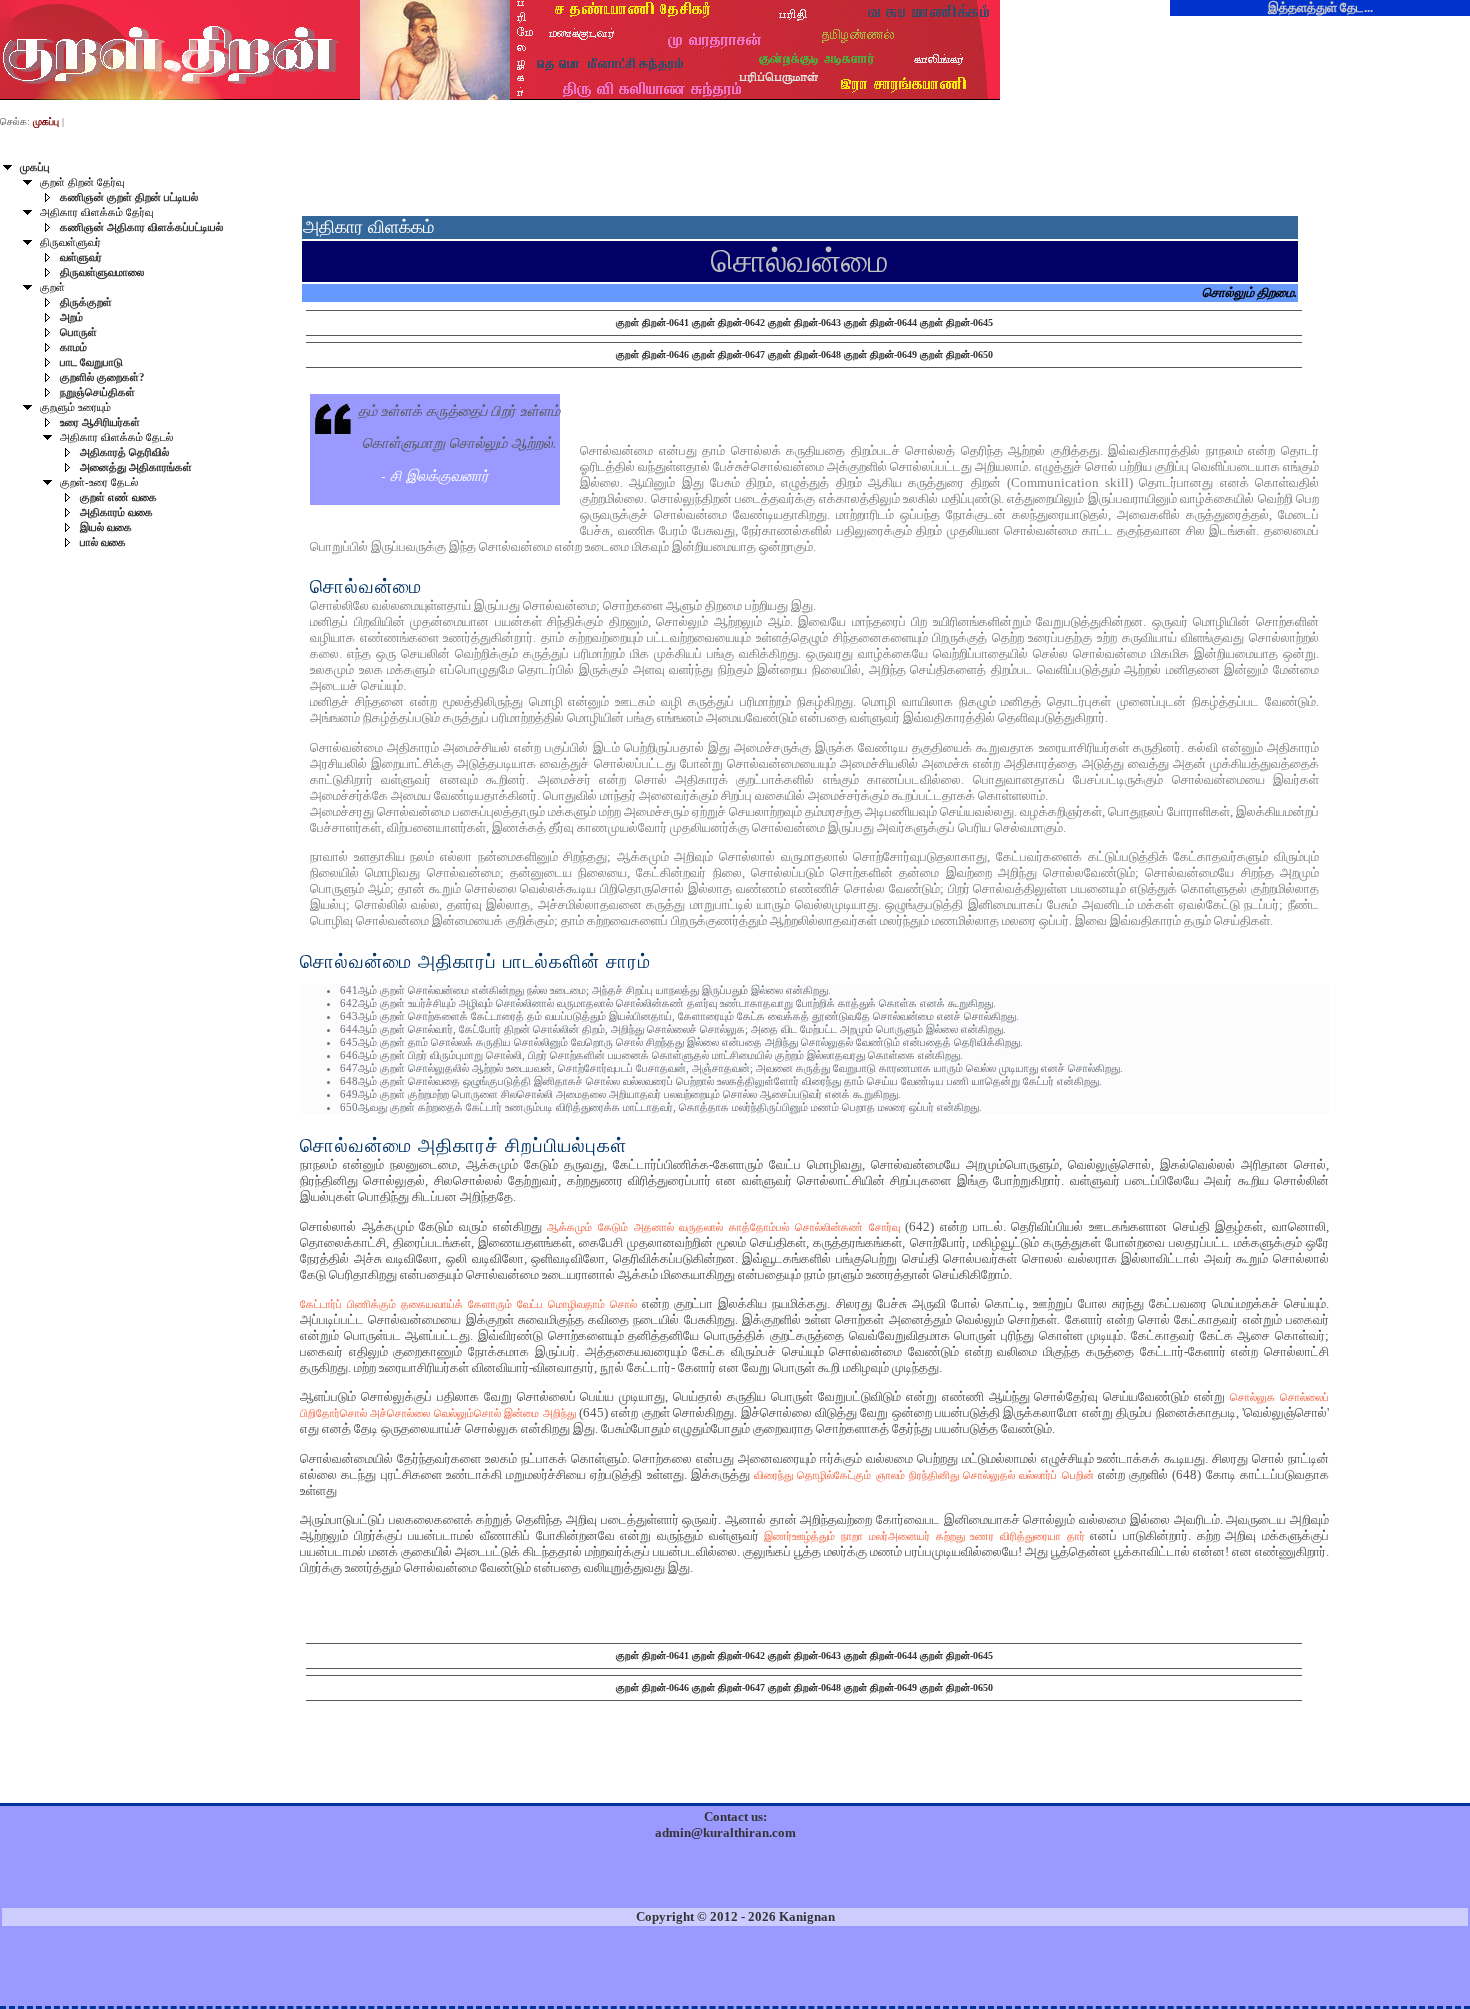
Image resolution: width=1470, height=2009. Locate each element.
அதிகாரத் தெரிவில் (124, 452)
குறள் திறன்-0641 (652, 322)
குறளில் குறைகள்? (102, 377)
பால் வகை (103, 542)
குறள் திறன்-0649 (880, 354)
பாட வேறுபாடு (91, 362)
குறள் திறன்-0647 (728, 354)
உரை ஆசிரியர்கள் (100, 422)
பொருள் (78, 332)
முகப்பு (35, 167)
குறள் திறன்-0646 (652, 354)
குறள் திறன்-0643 (804, 322)
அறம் (71, 317)
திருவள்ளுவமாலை (102, 272)
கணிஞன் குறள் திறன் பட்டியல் (129, 197)
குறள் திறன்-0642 (728, 322)
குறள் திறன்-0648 (804, 354)
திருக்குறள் (86, 302)
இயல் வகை (106, 527)
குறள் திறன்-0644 (880, 322)
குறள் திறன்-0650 (956, 354)
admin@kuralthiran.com (725, 1832)
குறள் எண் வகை (118, 497)
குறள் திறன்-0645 (956, 322)
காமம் (73, 347)
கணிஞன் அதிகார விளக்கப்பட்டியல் (141, 227)
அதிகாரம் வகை (116, 512)
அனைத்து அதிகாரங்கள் (136, 467)
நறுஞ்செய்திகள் (97, 392)
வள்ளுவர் (81, 257)
